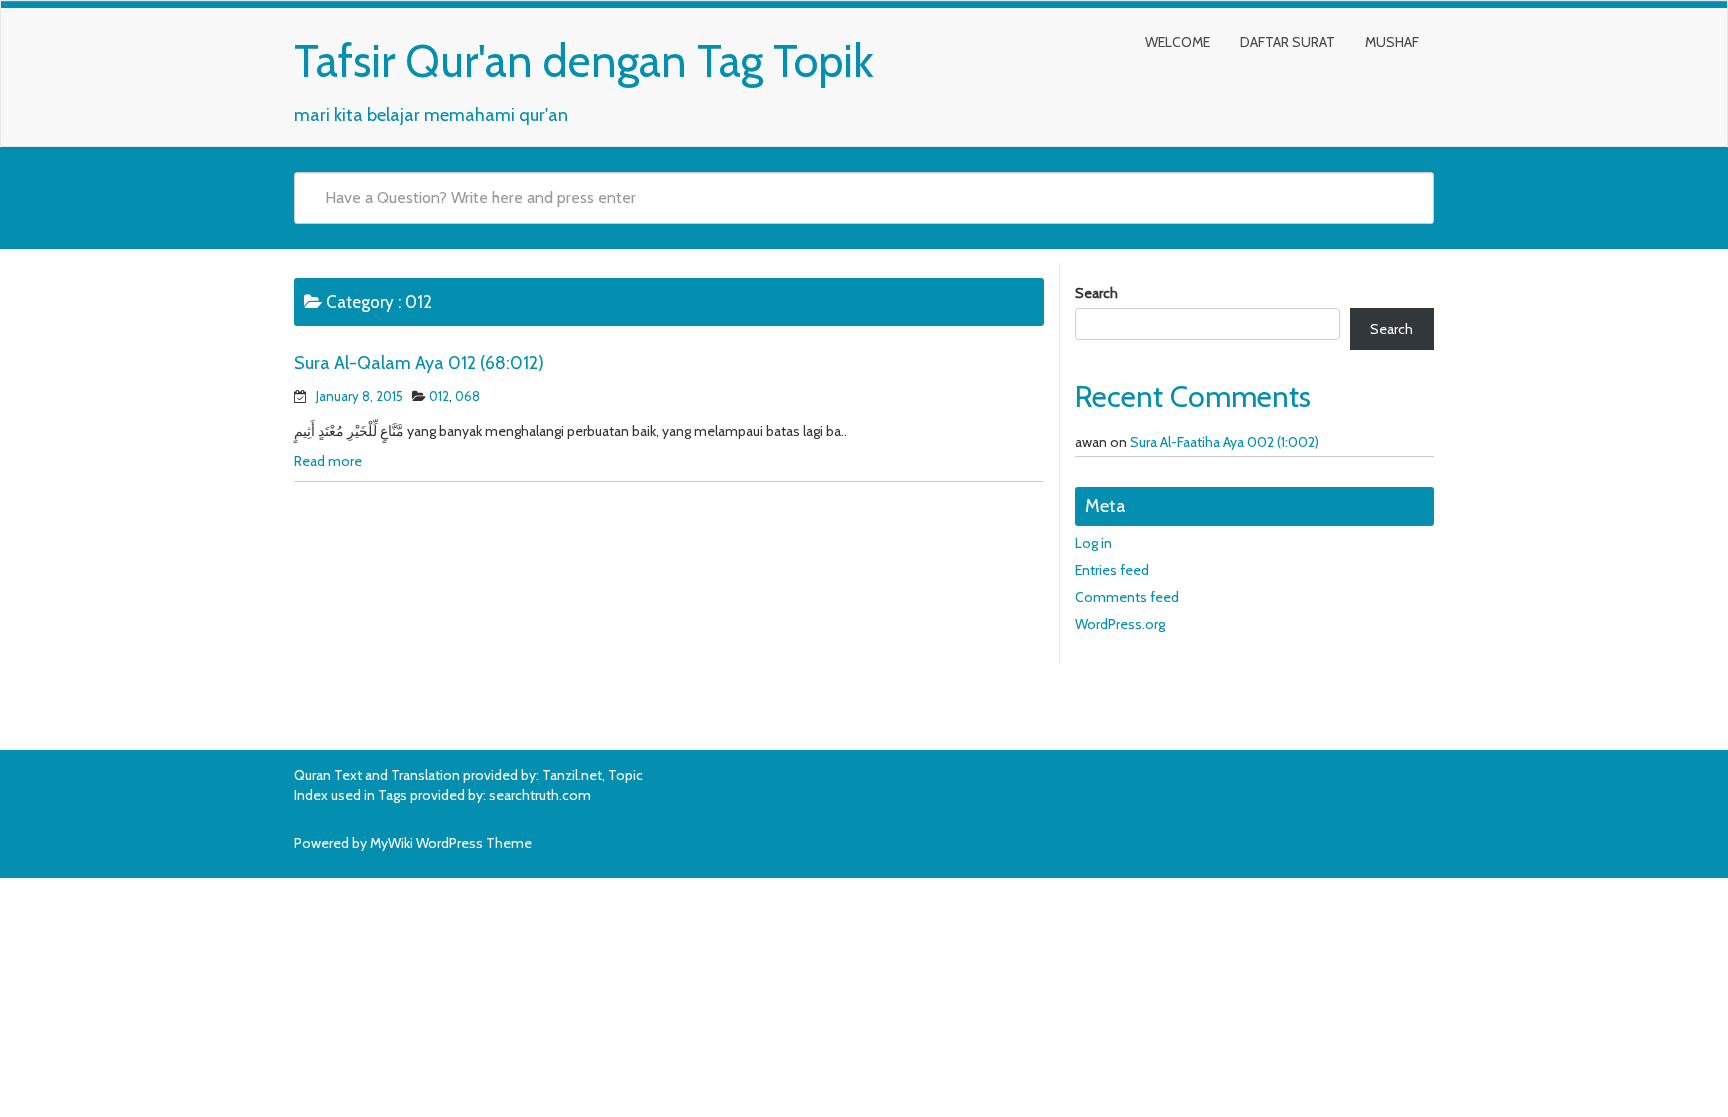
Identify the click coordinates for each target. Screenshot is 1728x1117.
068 (467, 396)
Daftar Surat (1287, 42)
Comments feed (1127, 597)
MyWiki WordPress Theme (451, 843)
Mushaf (1392, 42)
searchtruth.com (540, 795)
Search (1096, 293)
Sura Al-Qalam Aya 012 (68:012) (419, 363)
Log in (1093, 543)
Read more (328, 461)
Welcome (1177, 42)
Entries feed (1112, 570)
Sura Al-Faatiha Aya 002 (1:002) (1224, 442)
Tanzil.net (572, 775)
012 (439, 396)
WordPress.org (1120, 624)
